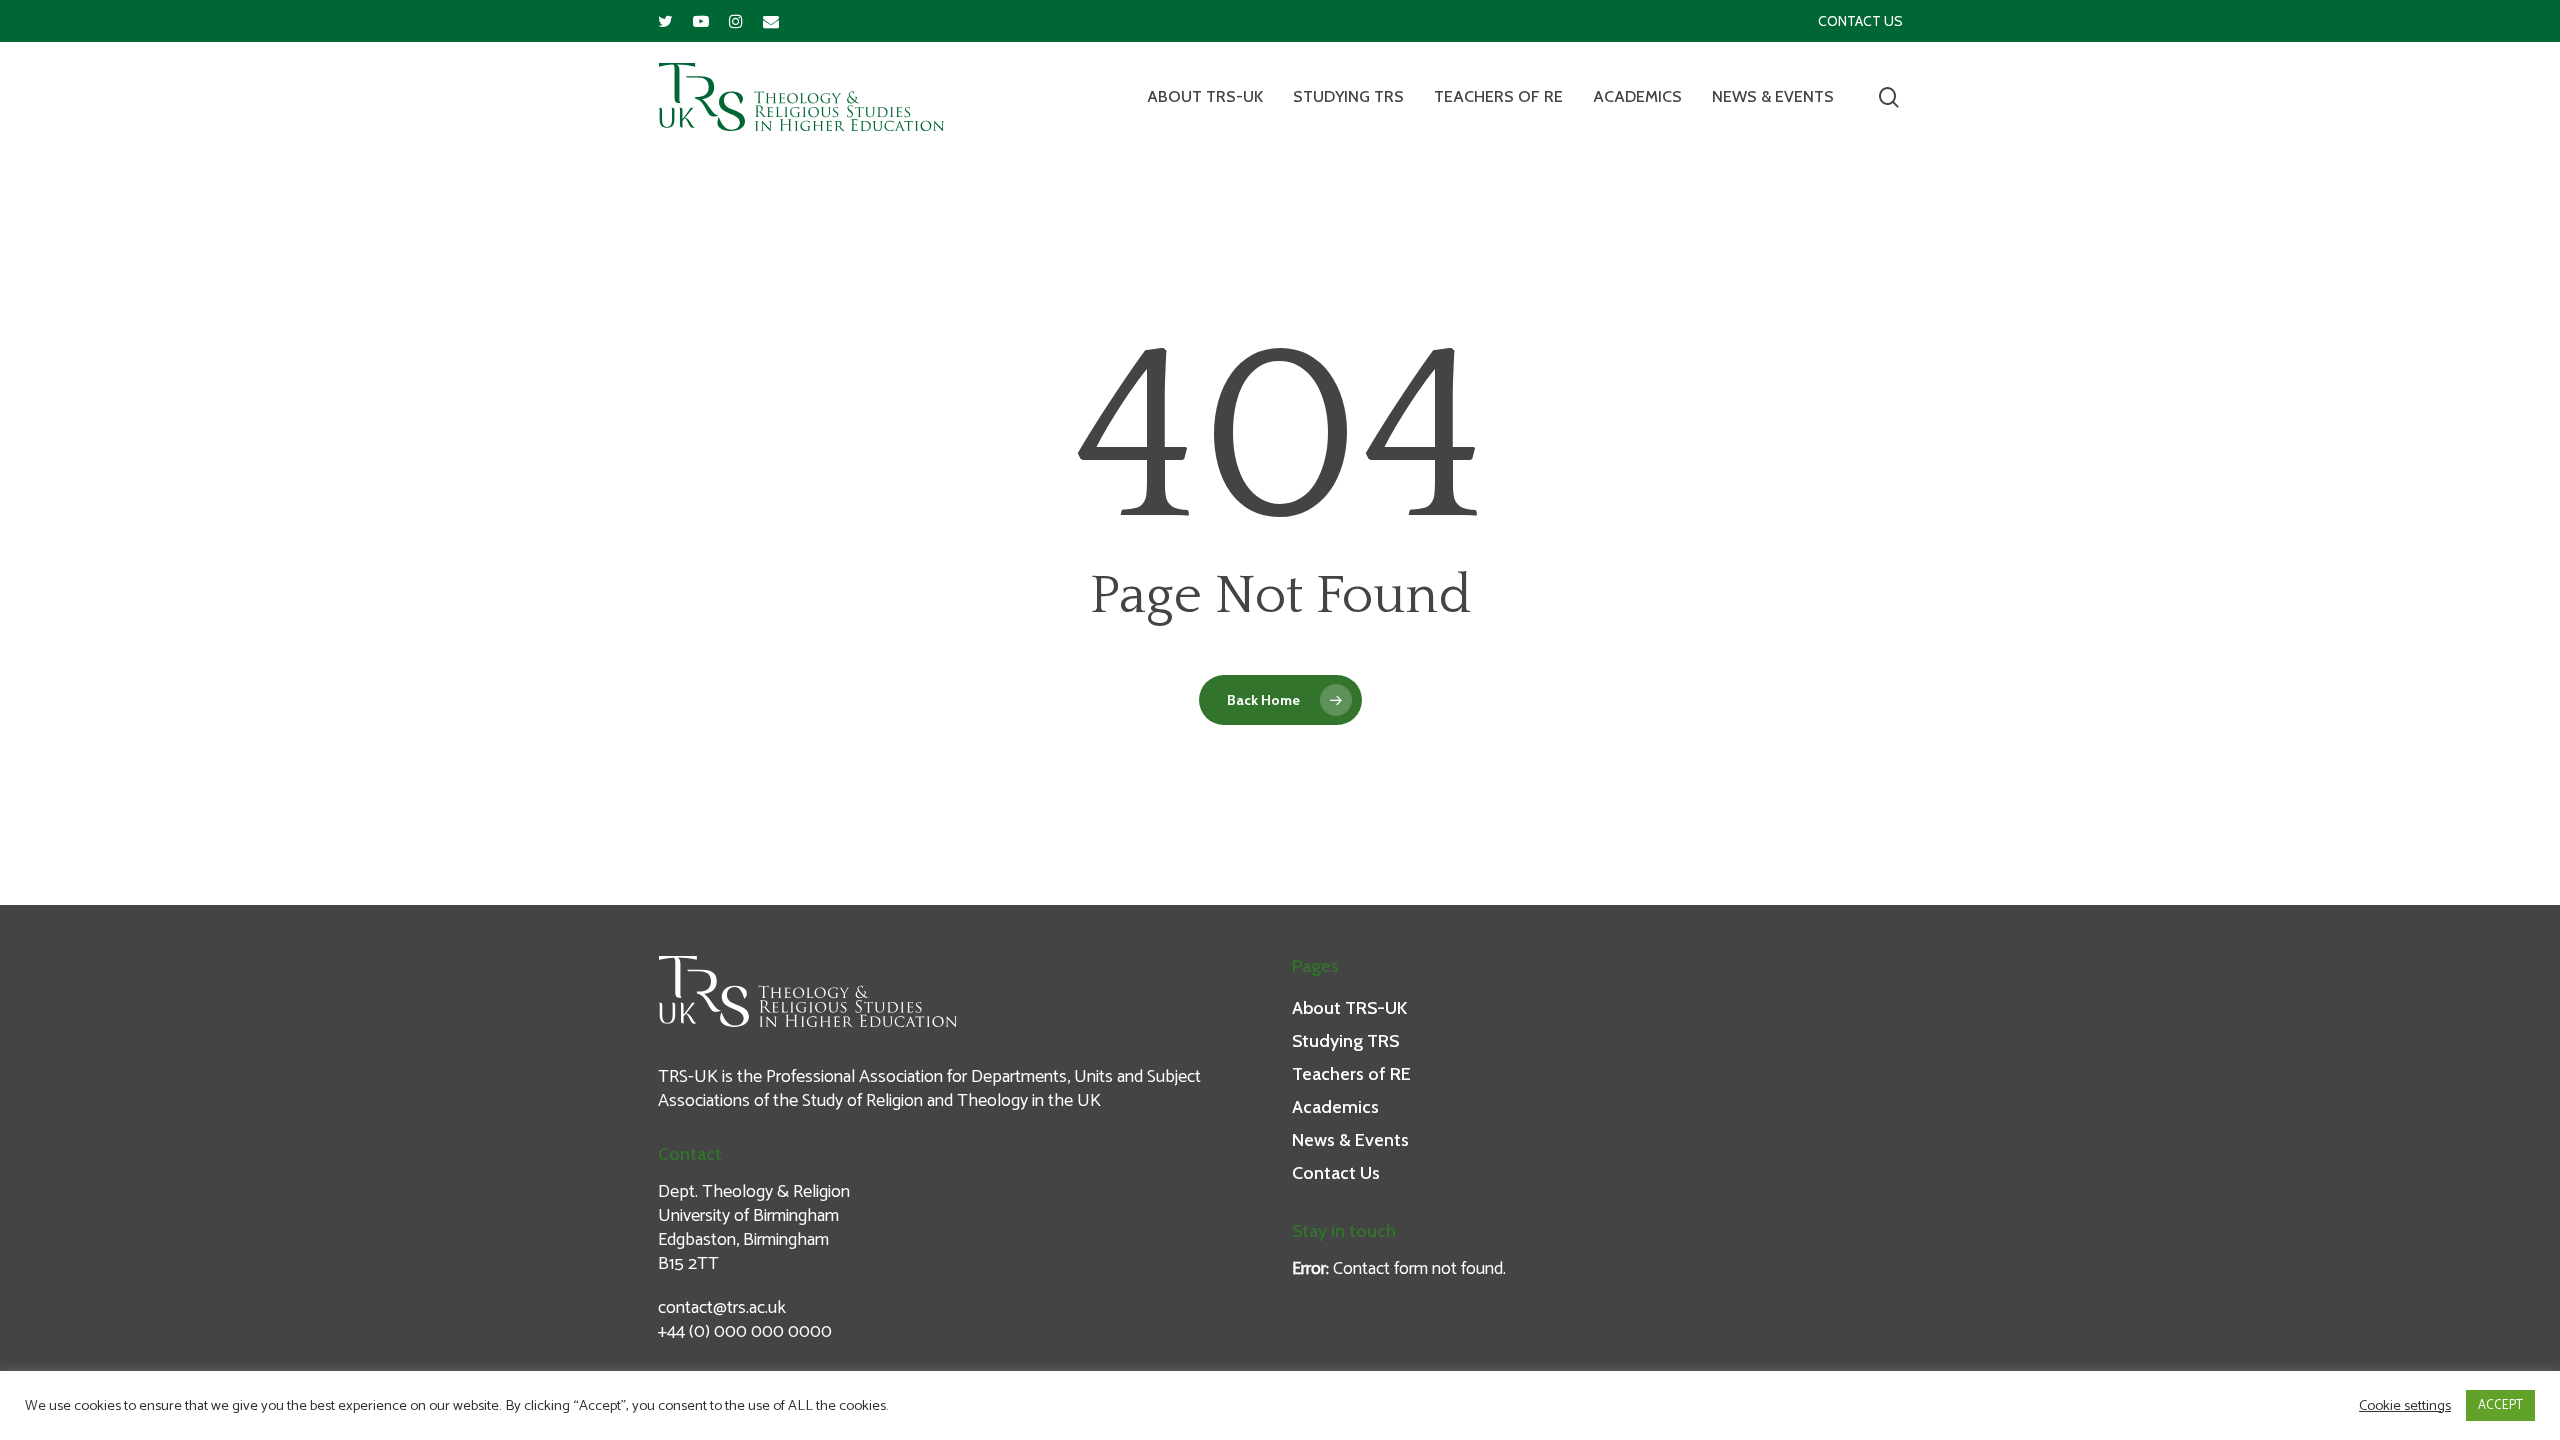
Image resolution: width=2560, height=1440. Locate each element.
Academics (1637, 97)
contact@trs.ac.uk (722, 1308)
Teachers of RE (1498, 97)
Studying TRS (1348, 97)
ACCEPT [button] (2500, 1405)
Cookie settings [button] (2405, 1406)
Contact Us (1860, 21)
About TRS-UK (1205, 97)
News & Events (1773, 97)
